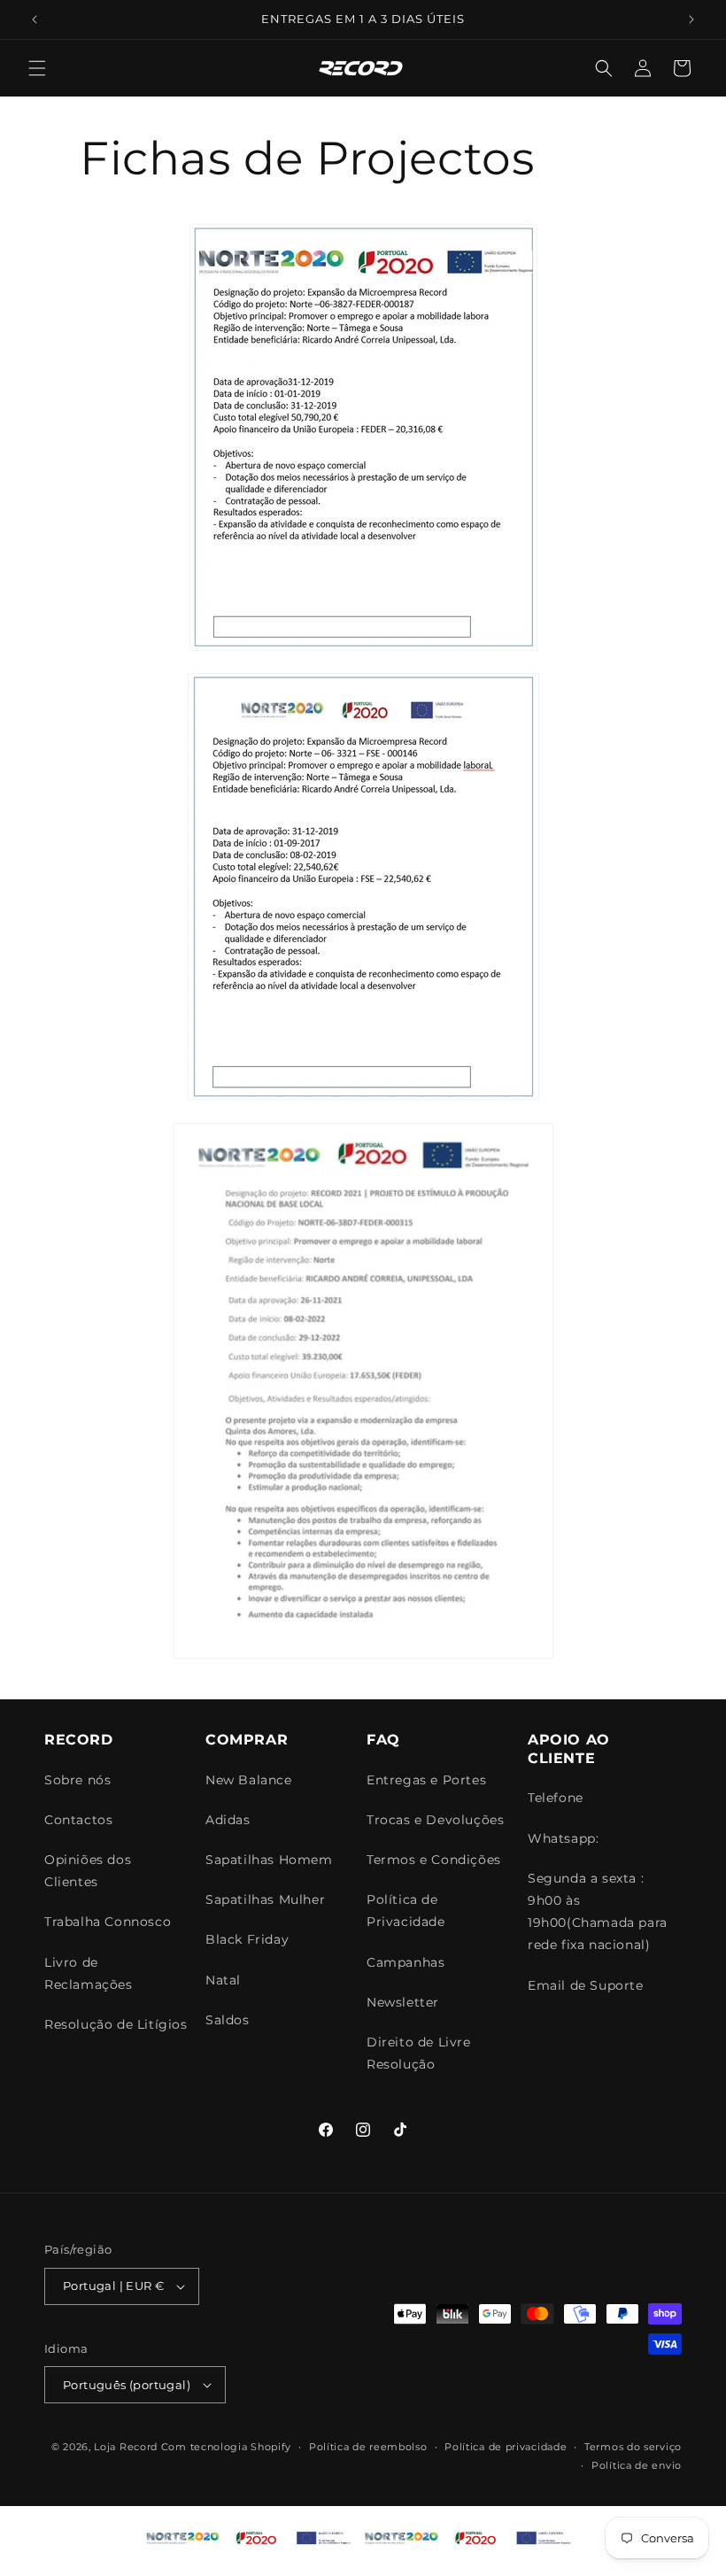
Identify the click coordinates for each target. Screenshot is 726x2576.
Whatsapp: (563, 1838)
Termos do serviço (633, 2447)
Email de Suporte (586, 1985)
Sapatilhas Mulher (265, 1899)
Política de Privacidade (406, 1911)
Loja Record (126, 2447)
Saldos (228, 2020)
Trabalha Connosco (108, 1922)
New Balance (249, 1780)
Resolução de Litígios (116, 2024)
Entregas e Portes (426, 1780)
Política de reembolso (368, 2447)
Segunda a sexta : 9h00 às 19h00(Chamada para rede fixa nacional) (598, 1912)
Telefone (556, 1798)
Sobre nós (77, 1780)
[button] (37, 68)
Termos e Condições (434, 1860)
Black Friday (247, 1939)
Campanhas (405, 1962)
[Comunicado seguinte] (691, 19)
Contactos (78, 1820)
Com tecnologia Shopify (226, 2447)
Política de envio (637, 2465)
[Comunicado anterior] (35, 19)
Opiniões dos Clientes (88, 1871)
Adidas (228, 1820)
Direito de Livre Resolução (419, 2053)
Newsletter (403, 2002)
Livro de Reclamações (89, 1973)
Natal (223, 1980)
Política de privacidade (506, 2447)
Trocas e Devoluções (435, 1820)
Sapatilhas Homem (269, 1860)
